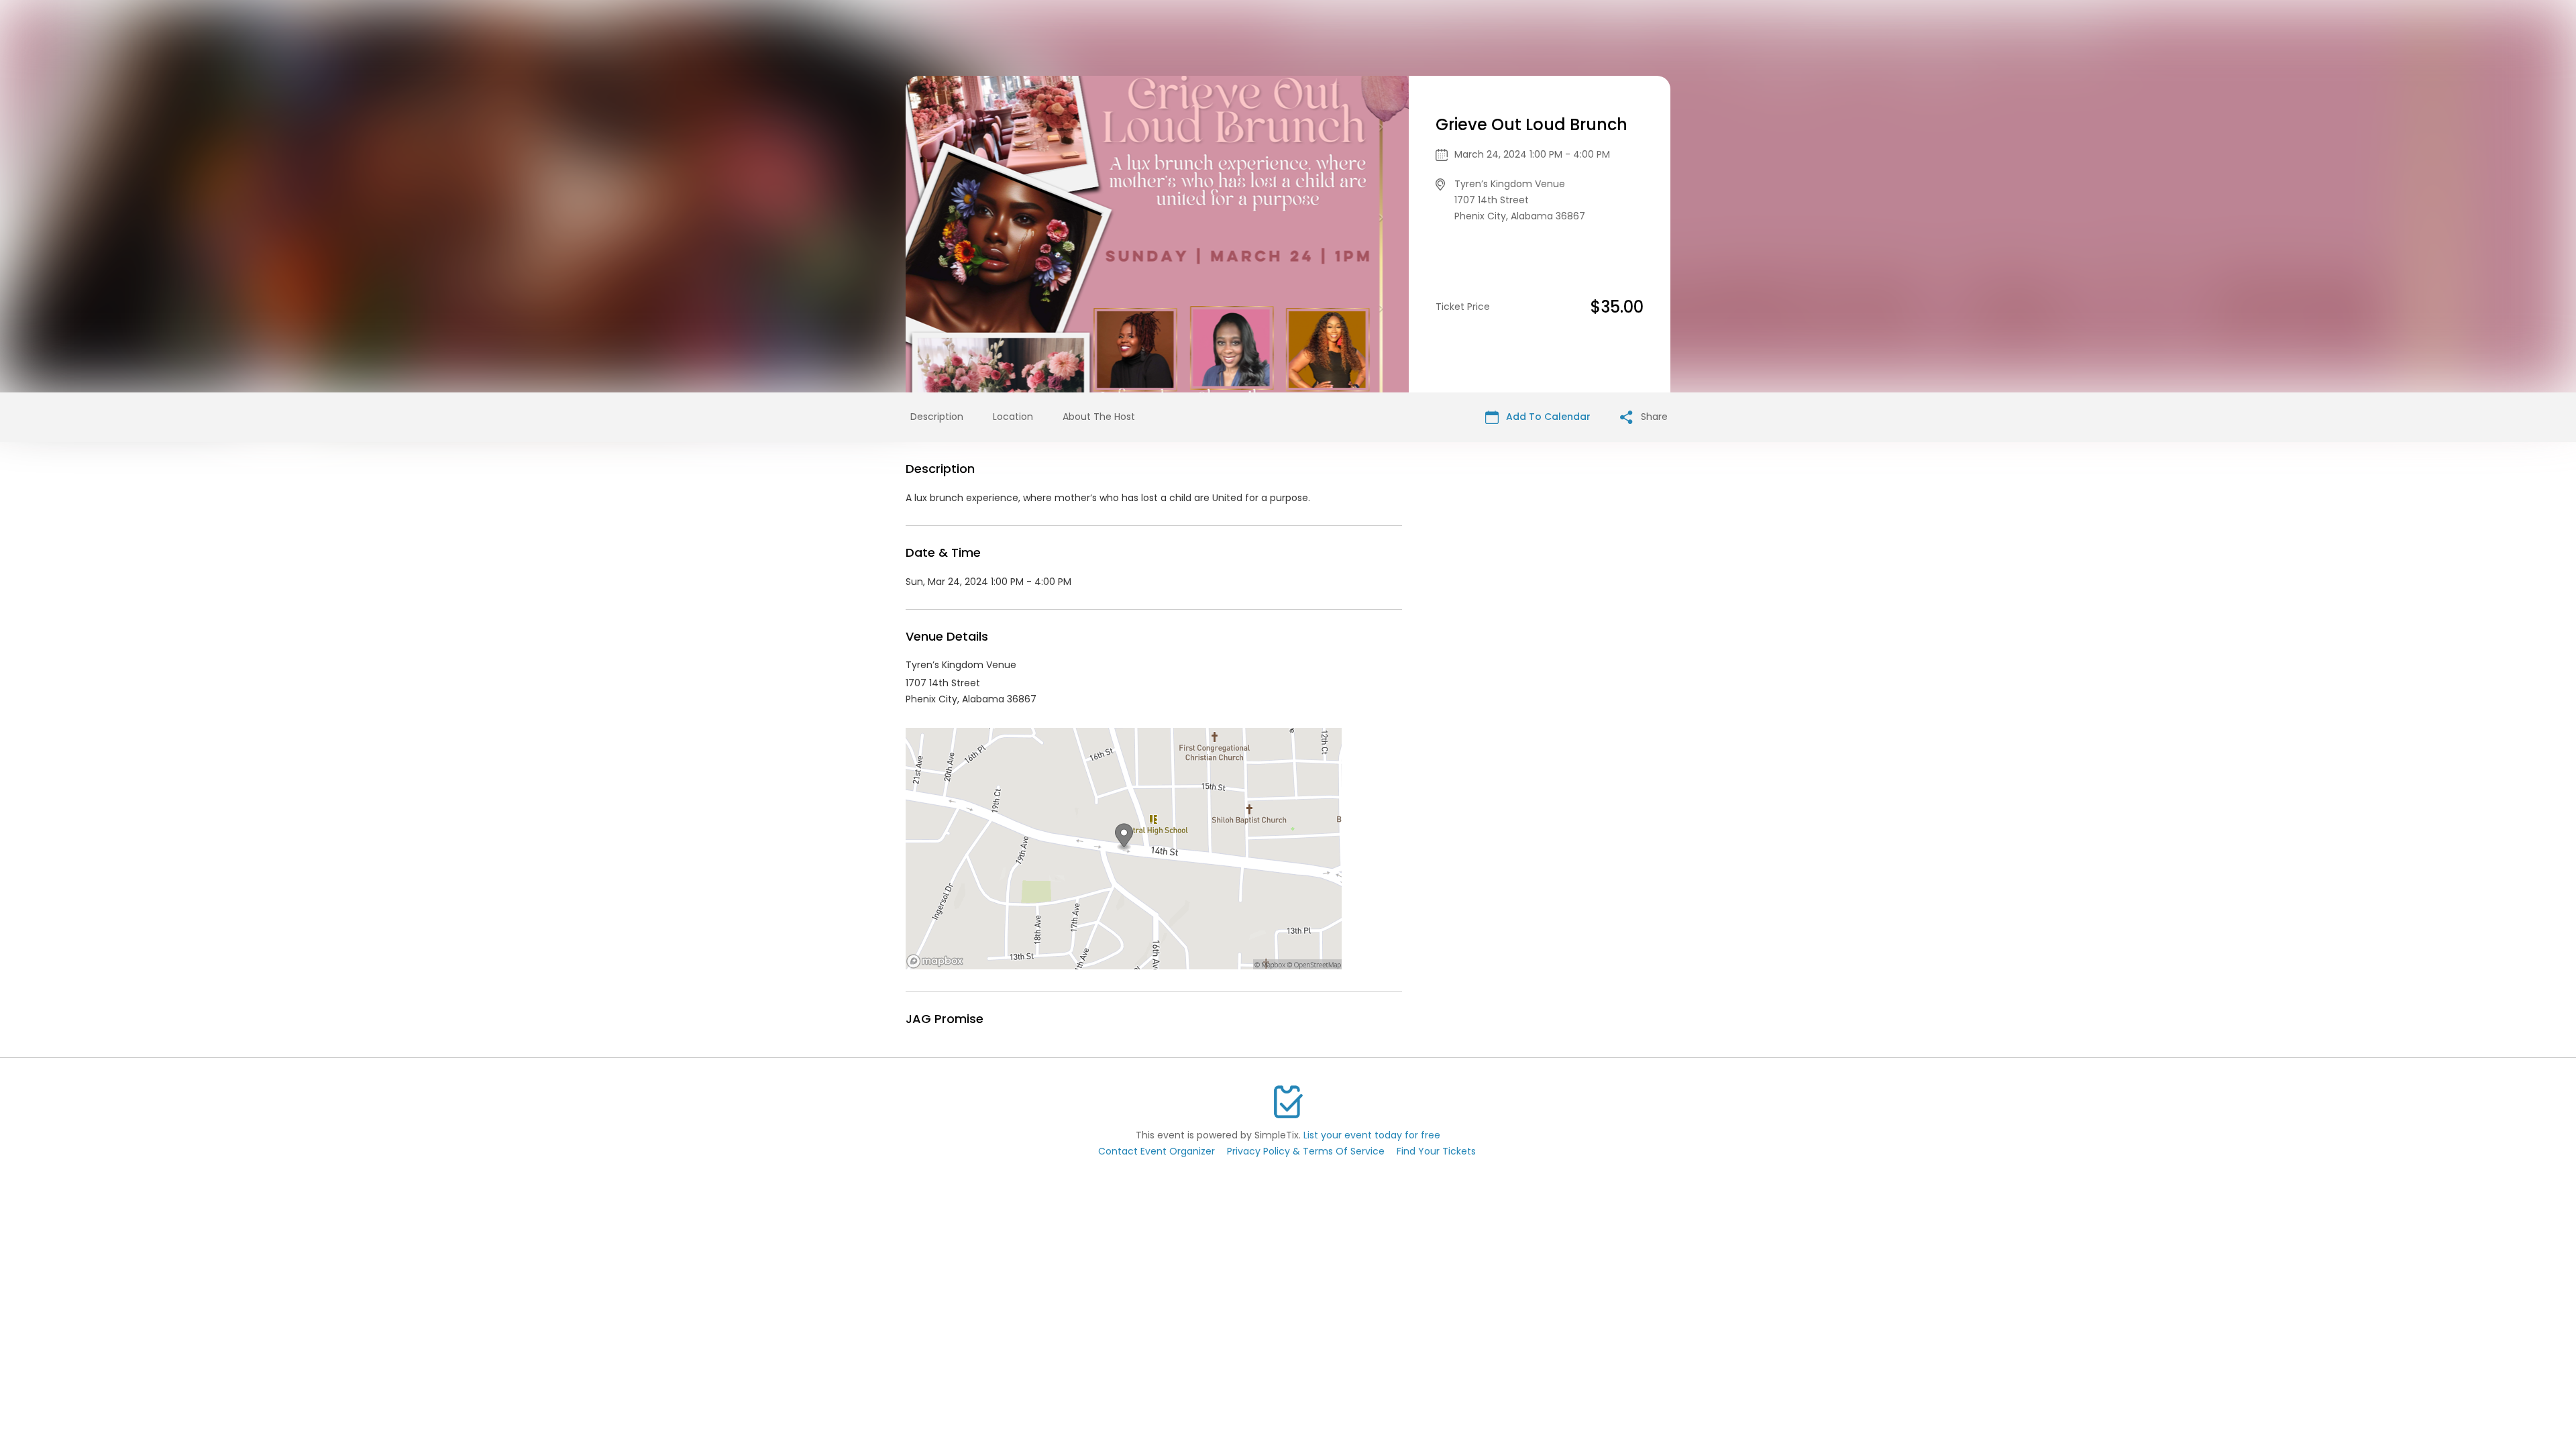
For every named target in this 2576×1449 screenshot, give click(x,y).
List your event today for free (1372, 1135)
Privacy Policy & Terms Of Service (1306, 1151)
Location (1013, 417)
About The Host (1099, 417)
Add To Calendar (1547, 417)
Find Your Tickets (1436, 1151)
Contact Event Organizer (1157, 1151)
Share (1653, 417)
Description (937, 417)
